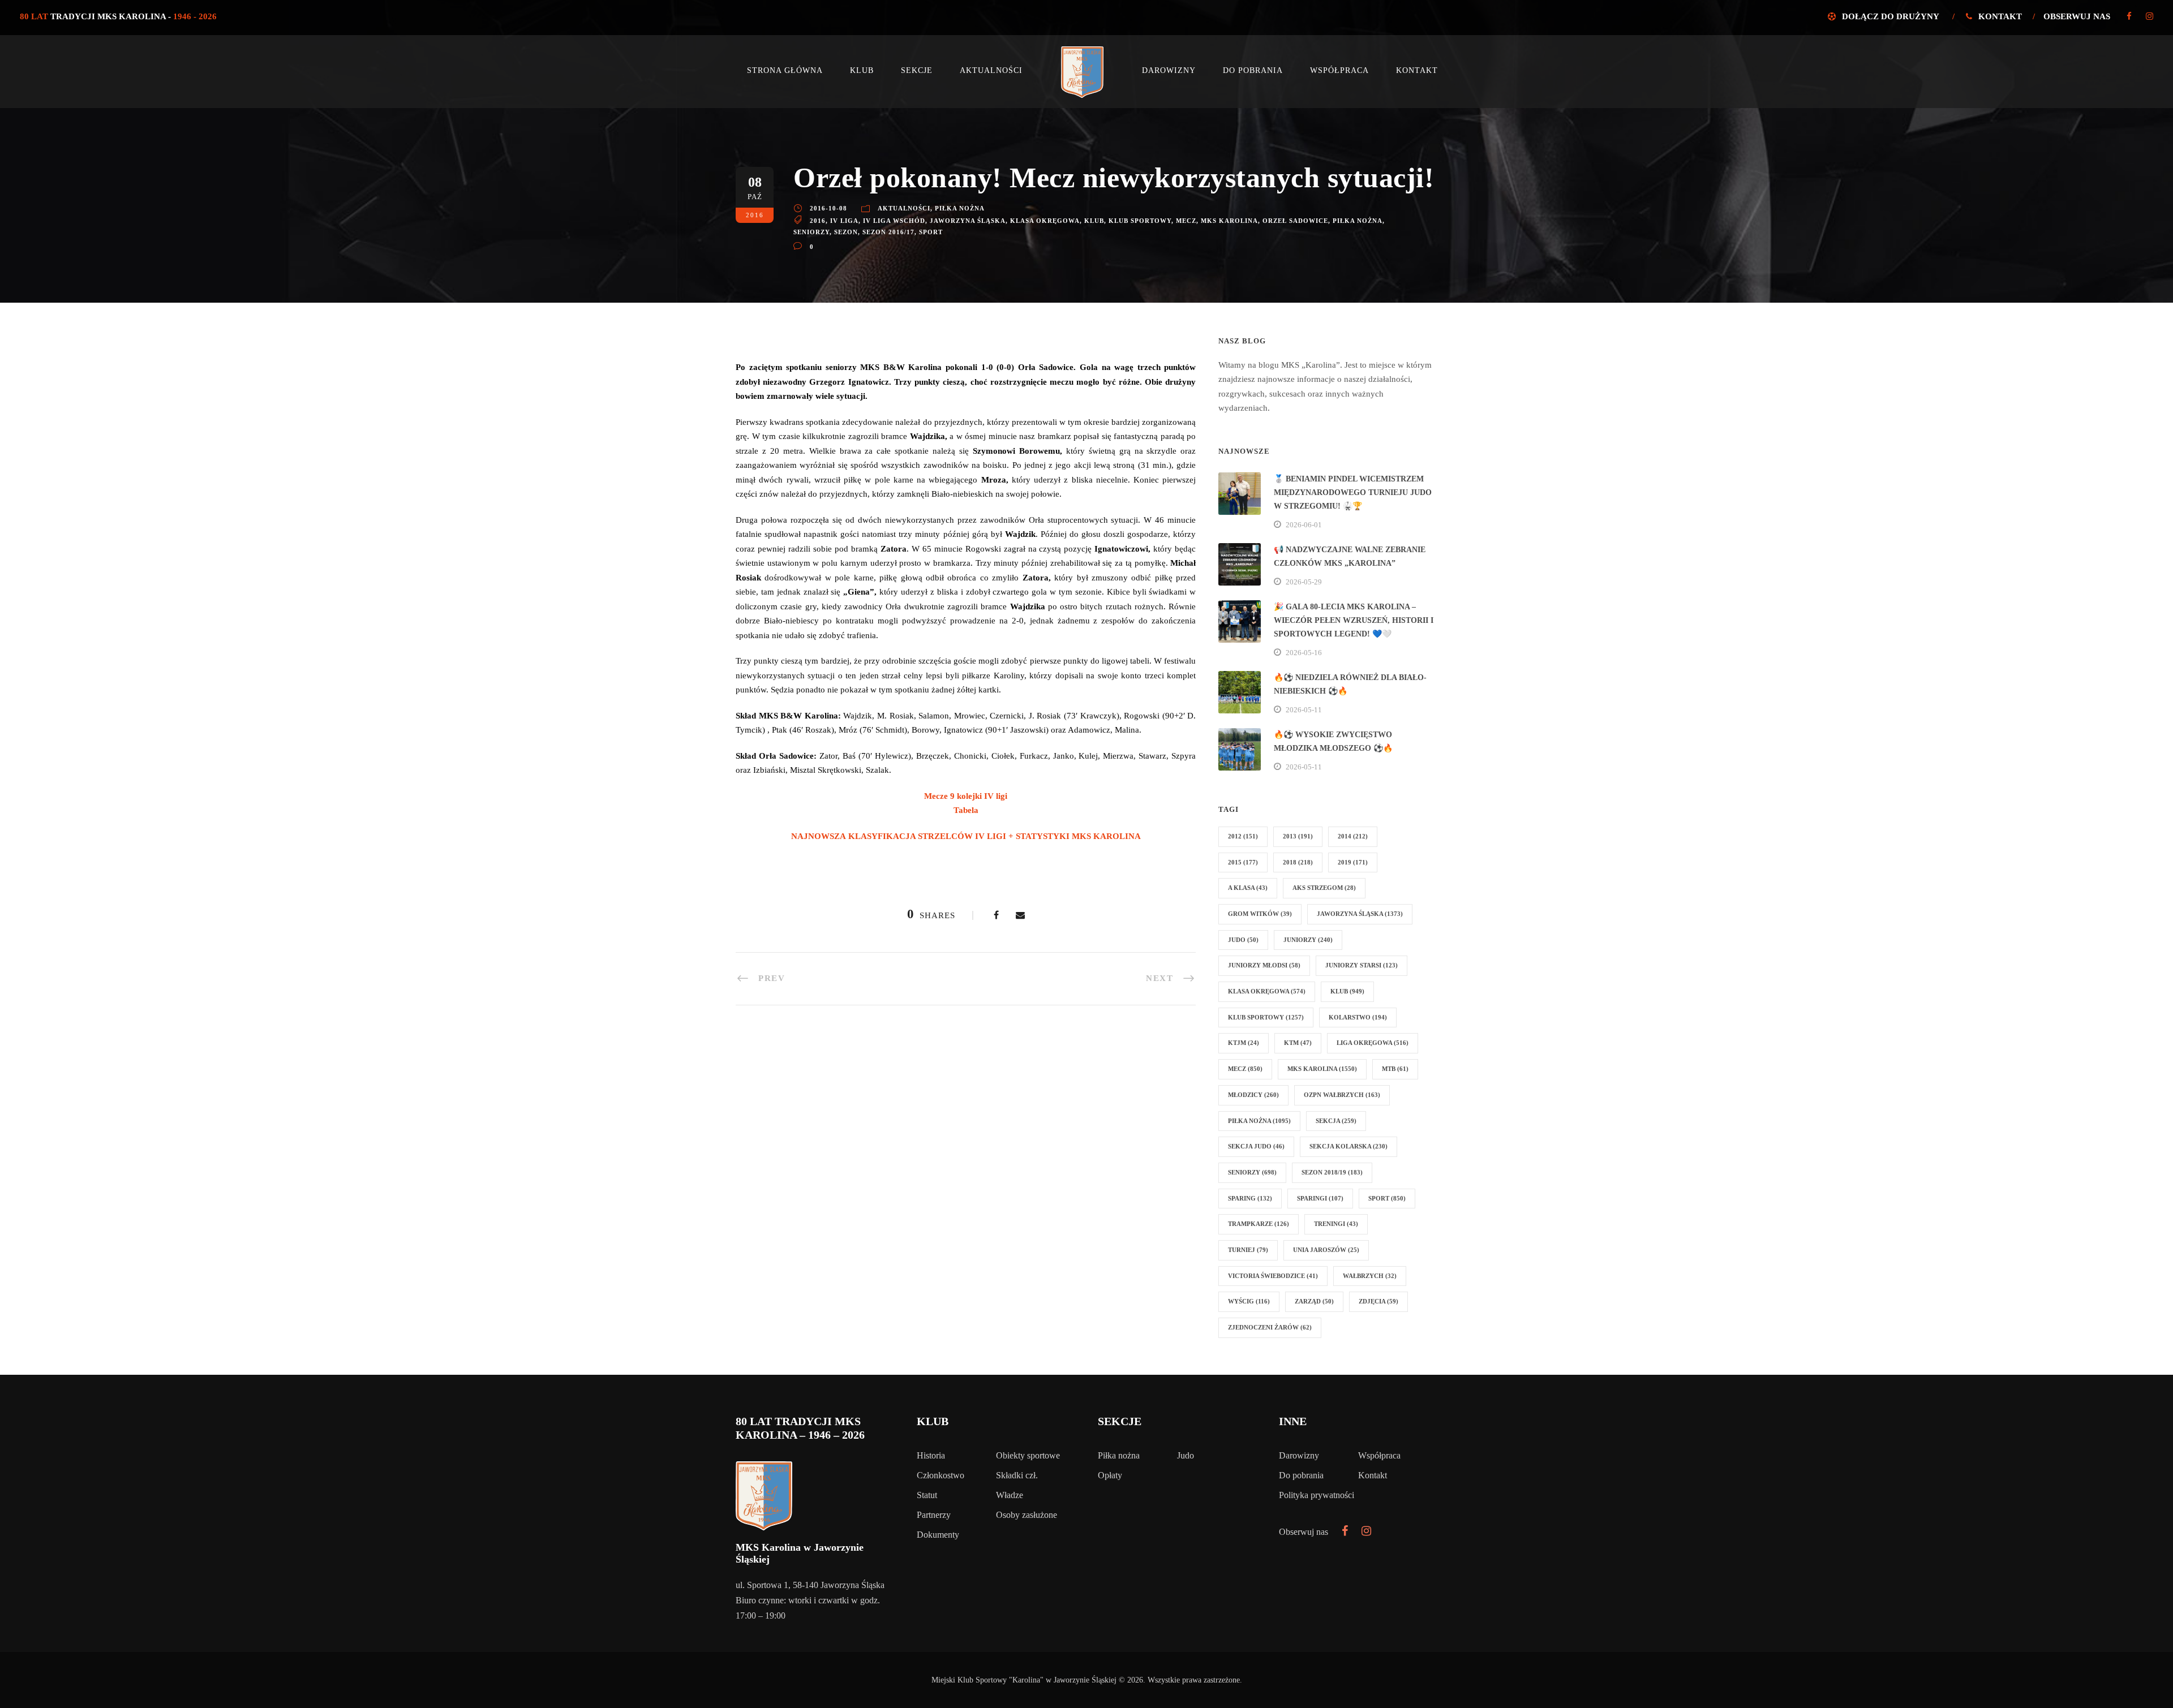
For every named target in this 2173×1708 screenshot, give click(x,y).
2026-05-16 (1304, 653)
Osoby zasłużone (1027, 1515)
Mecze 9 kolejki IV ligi (966, 796)
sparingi (1320, 1198)
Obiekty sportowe (1028, 1455)
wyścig (1249, 1301)
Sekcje (917, 70)
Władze (1010, 1495)
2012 (1243, 836)
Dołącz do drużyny (1890, 16)
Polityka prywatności (1317, 1495)
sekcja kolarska (1349, 1146)
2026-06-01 (1304, 525)
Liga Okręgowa (1373, 1043)
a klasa (1248, 888)
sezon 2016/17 (888, 232)
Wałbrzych (1370, 1276)
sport (931, 232)
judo (1243, 940)
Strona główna (785, 70)
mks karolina (1229, 221)
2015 (1243, 862)
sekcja (1336, 1121)
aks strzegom (1324, 888)
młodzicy (1253, 1095)
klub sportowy (1140, 221)
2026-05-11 (1304, 710)
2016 (818, 221)
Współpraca (1339, 70)
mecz (1186, 221)
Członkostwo (941, 1475)
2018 (1298, 862)
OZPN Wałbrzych (1342, 1095)
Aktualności (991, 70)
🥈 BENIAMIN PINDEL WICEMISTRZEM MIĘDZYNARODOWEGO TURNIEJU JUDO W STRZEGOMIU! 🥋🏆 (1353, 492)
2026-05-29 (1304, 582)
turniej (1248, 1250)
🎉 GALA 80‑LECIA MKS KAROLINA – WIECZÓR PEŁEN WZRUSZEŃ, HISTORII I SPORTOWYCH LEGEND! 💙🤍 (1354, 620)
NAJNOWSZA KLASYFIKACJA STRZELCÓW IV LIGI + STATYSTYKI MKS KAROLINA (966, 836)
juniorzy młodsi (1264, 965)
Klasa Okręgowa (1045, 221)
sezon (846, 232)
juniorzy (1308, 940)
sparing (1250, 1198)
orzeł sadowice (1295, 221)
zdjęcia (1378, 1301)
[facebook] (2129, 16)
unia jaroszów (1326, 1250)
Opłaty (1110, 1475)
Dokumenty (938, 1535)
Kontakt (2000, 16)
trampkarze (1259, 1224)
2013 (1298, 836)
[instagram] (2150, 16)
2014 (1353, 836)
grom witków (1260, 914)
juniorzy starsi (1362, 965)
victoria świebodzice (1273, 1276)
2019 (1353, 862)
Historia (931, 1455)
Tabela (966, 810)
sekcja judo (1256, 1146)
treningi (1336, 1224)
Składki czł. (1017, 1475)
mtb (1395, 1069)
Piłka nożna (960, 208)
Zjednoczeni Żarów (1270, 1327)
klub (1094, 221)
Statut (927, 1495)
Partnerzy (934, 1515)
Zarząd (1314, 1301)
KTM (1298, 1043)
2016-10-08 (828, 208)
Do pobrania (1253, 70)
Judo (1186, 1455)
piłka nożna (1358, 221)
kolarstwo (1358, 1017)
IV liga (844, 221)
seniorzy (811, 232)
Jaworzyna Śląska (968, 221)
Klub (862, 70)
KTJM (1244, 1043)
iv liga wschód (894, 221)
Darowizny (1169, 70)
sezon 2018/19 (1332, 1172)
